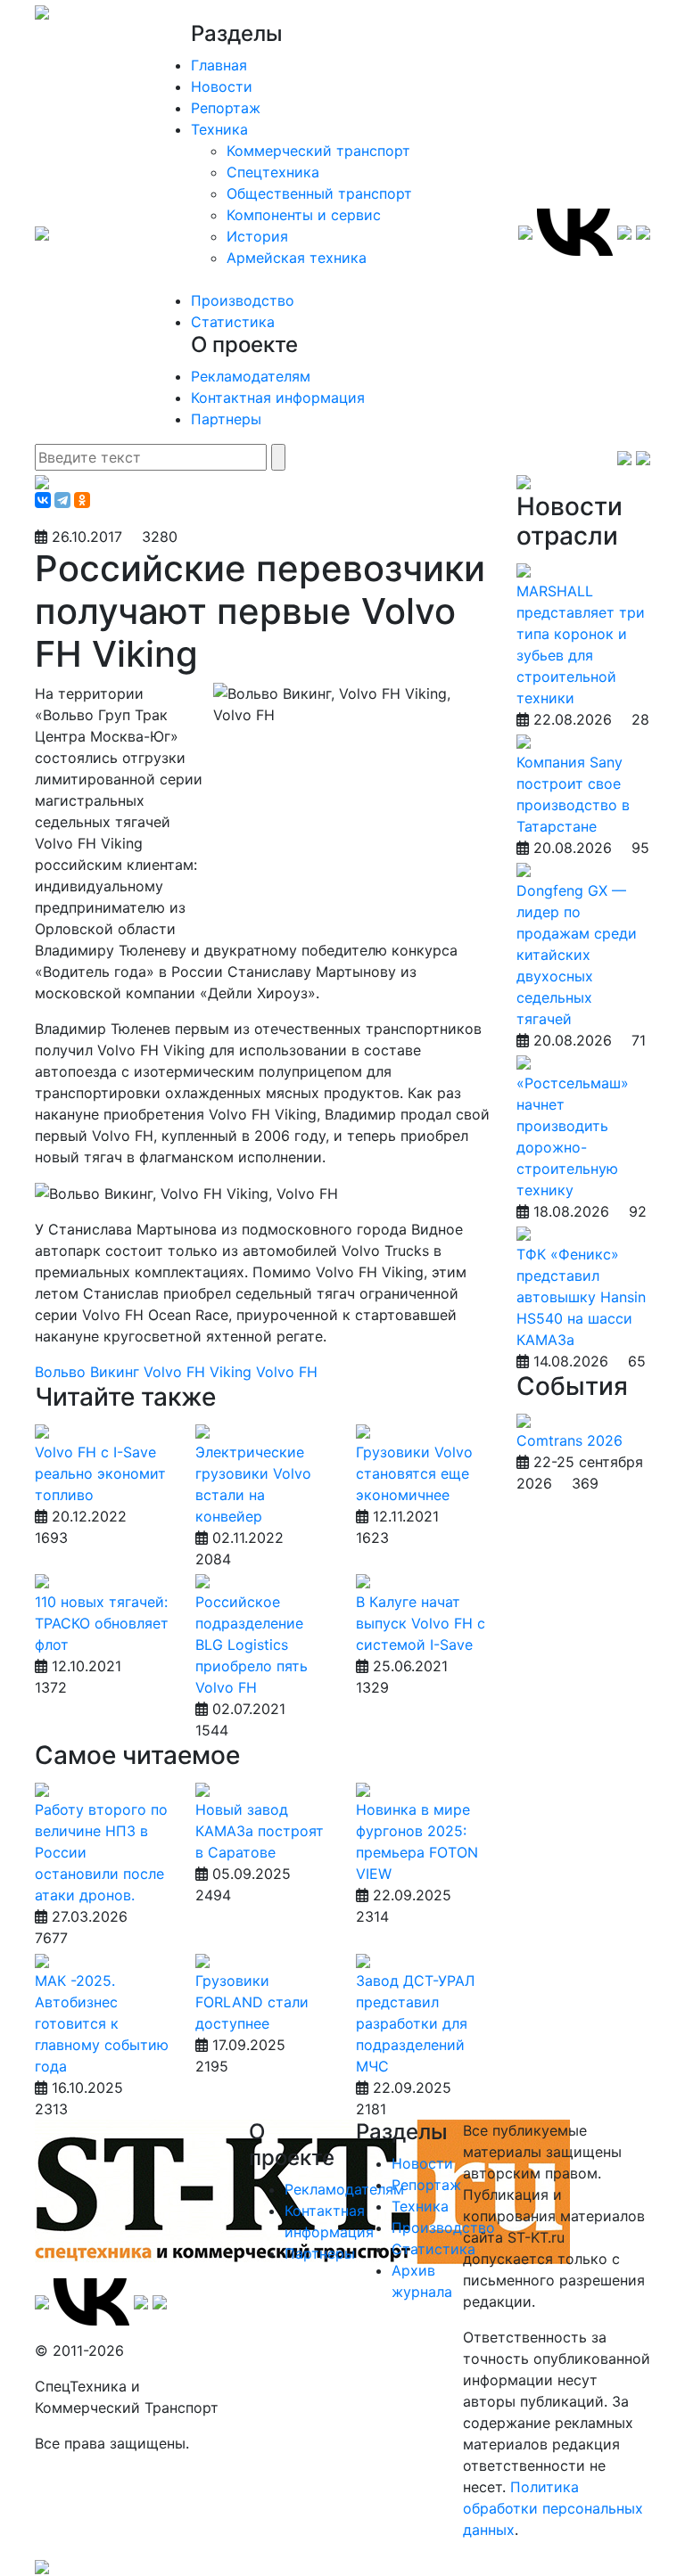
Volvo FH (287, 1372)
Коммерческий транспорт (318, 151)
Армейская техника (297, 258)
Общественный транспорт (319, 193)
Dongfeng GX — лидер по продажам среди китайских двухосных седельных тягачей (577, 955)
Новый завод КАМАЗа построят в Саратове (260, 1831)
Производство (243, 300)
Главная (219, 65)
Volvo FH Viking (200, 1372)
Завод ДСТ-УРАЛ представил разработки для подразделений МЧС (415, 2023)
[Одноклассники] (82, 500)
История (257, 236)
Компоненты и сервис (304, 215)
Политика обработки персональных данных (553, 2508)
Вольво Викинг (89, 1372)
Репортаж (226, 108)
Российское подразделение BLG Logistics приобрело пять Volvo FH (252, 1645)
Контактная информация (278, 398)
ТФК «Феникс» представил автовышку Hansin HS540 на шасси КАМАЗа (581, 1297)
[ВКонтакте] (43, 500)
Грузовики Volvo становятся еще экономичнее (414, 1473)
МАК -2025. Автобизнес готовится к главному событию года (102, 2023)
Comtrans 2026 (569, 1440)
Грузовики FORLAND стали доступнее (252, 2002)
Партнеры (226, 419)
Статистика (233, 322)
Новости (222, 86)
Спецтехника (273, 172)
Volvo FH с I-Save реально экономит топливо (100, 1473)
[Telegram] (62, 500)
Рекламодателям (251, 376)
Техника (219, 129)
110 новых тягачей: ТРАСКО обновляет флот (102, 1623)
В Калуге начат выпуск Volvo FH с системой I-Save (421, 1623)
